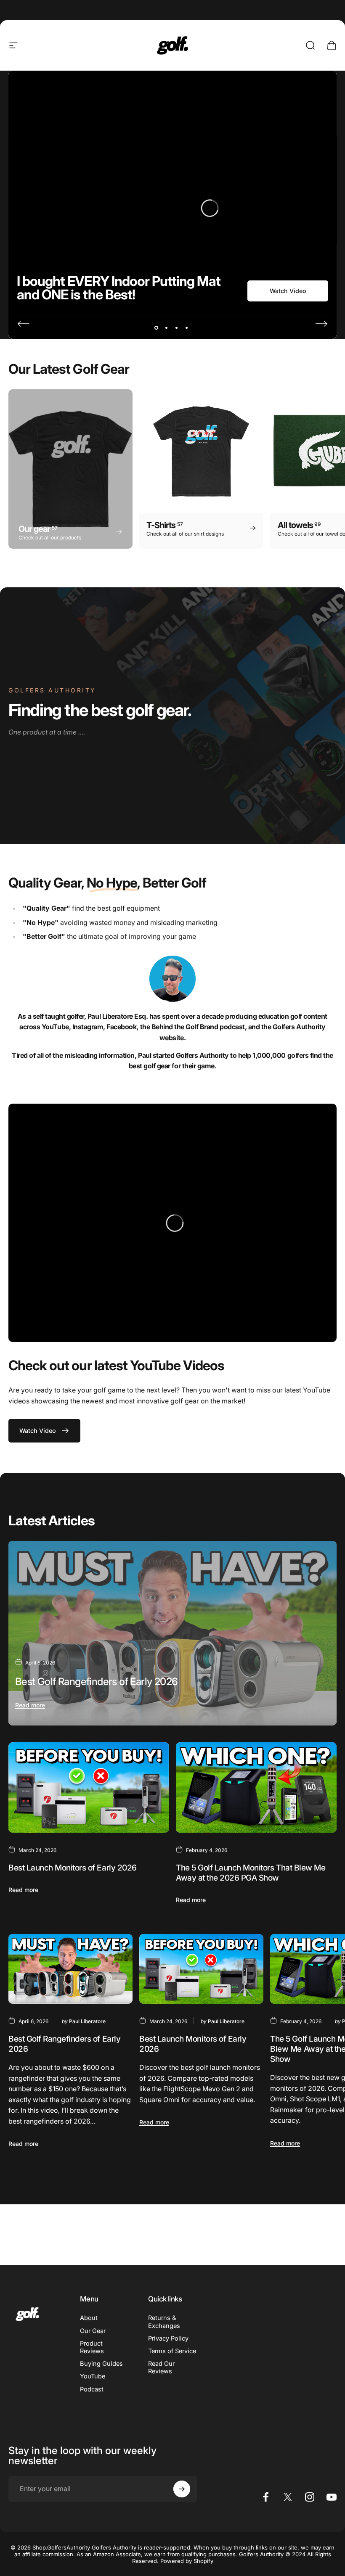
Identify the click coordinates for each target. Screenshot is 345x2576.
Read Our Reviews (161, 2367)
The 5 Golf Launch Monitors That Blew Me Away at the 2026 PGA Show (251, 1873)
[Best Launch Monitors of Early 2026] (89, 1787)
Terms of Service (172, 2351)
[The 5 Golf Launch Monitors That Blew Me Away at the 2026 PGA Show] (256, 1787)
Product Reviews (92, 2347)
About (89, 2318)
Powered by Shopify (187, 2561)
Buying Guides (101, 2364)
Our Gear (93, 2331)
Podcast (92, 2389)
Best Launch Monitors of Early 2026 (73, 1868)
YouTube (93, 2376)
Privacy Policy (168, 2338)
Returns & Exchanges (164, 2322)
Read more (30, 1705)
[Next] (321, 324)
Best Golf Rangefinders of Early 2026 (96, 1682)
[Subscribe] (182, 2489)
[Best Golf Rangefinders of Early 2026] (172, 1633)
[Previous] (24, 324)
